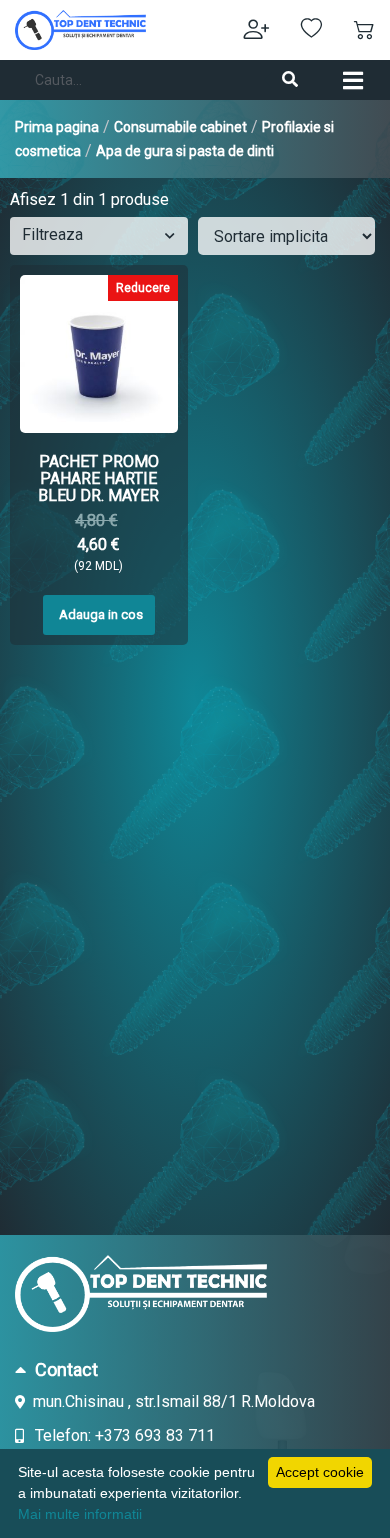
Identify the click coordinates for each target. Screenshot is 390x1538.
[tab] (195, 1369)
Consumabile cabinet (180, 127)
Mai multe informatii (80, 1514)
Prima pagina (57, 127)
